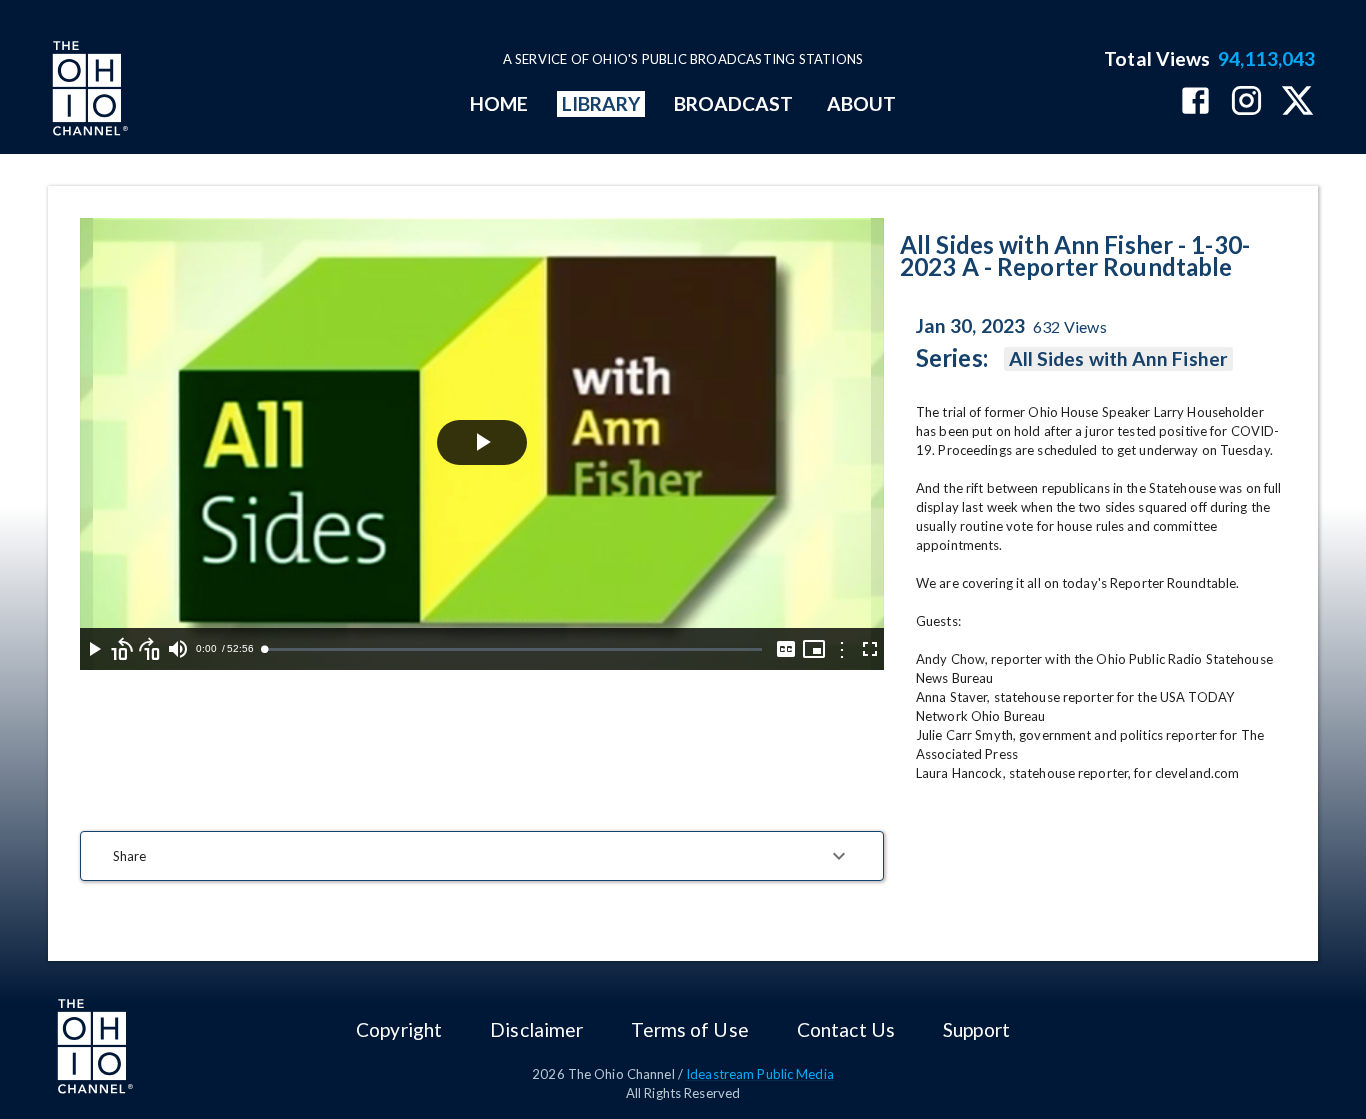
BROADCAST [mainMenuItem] (734, 103)
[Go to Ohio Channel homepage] (88, 91)
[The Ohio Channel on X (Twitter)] (1297, 102)
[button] (482, 856)
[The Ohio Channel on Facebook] (1195, 102)
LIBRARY (601, 103)
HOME (499, 103)
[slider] (513, 649)
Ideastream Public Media (760, 1074)
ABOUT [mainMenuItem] (861, 103)
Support (976, 1029)
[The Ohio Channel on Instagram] (1246, 102)
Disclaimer (536, 1029)
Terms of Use (689, 1029)
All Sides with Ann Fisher (1118, 358)
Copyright (399, 1029)
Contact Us (846, 1029)
